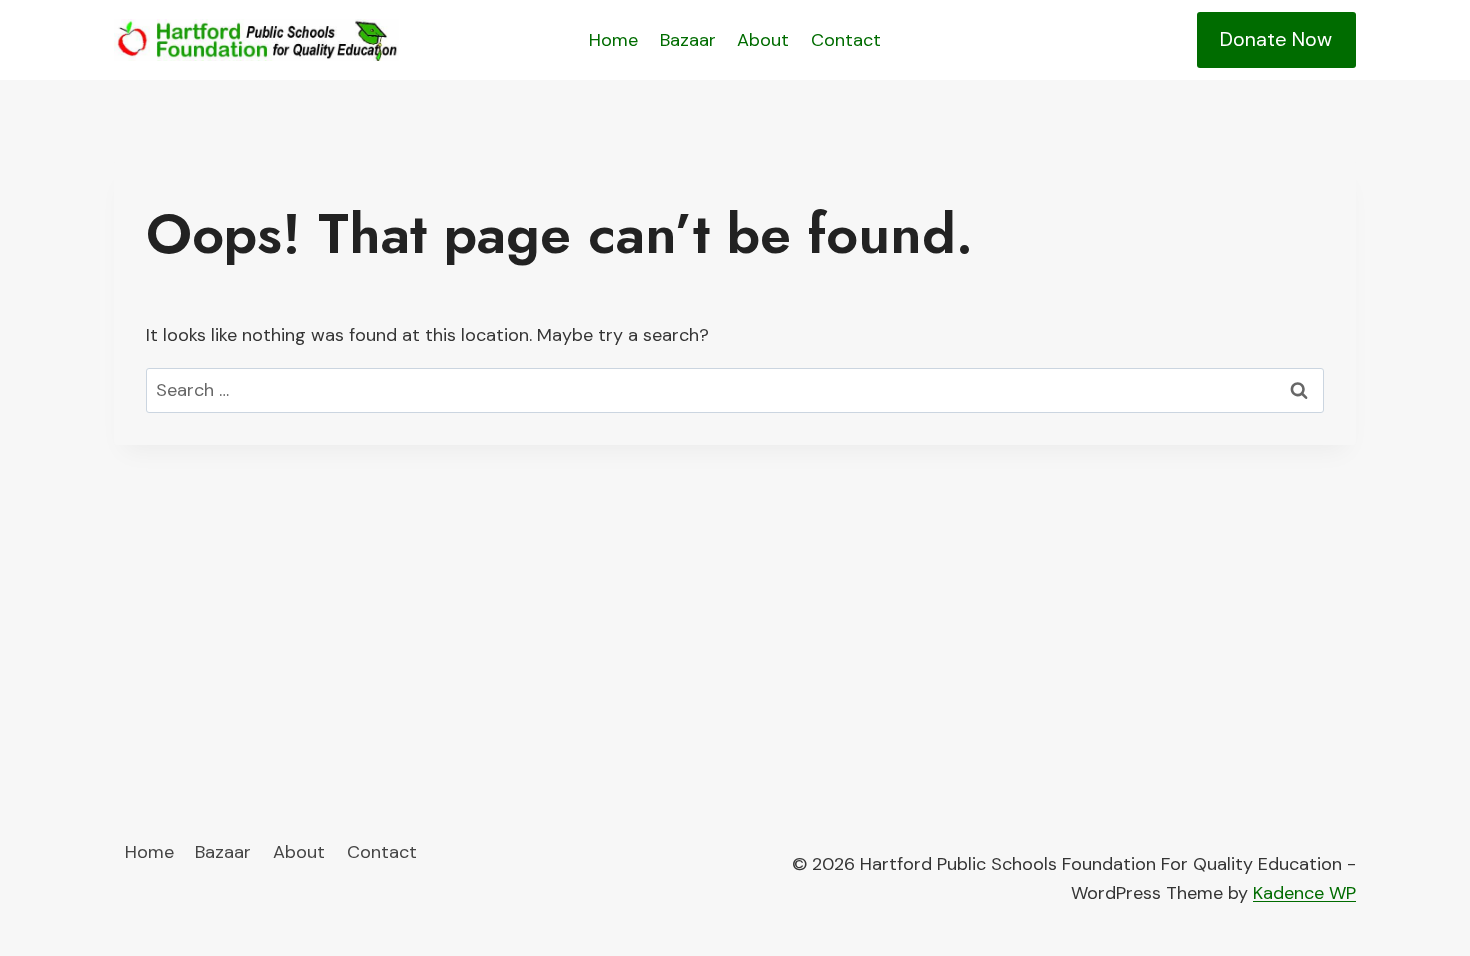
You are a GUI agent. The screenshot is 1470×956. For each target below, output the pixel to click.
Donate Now (1276, 39)
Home (613, 40)
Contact (846, 40)
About (763, 40)
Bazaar (688, 40)
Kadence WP (1304, 893)
